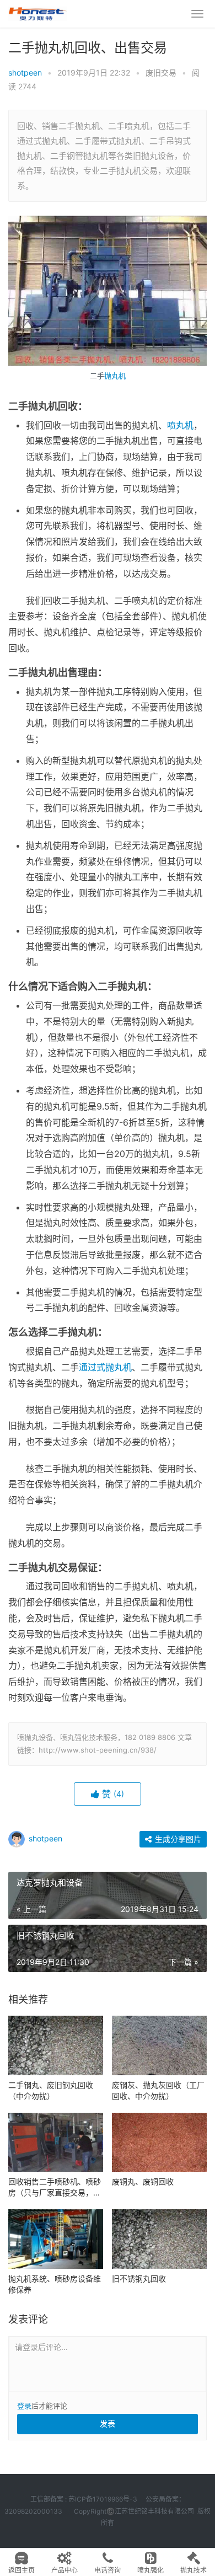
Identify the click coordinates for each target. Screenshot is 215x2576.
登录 (24, 2406)
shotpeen (25, 73)
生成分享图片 (177, 1839)
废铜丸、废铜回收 (143, 2181)
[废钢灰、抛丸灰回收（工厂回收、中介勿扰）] (159, 2045)
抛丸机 (115, 376)
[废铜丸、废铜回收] (159, 2143)
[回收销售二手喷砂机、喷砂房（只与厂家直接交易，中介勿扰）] (56, 2143)
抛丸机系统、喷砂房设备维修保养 (55, 2284)
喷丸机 (180, 425)
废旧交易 (161, 73)
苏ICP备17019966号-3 (103, 2499)
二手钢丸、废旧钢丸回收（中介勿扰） (51, 2090)
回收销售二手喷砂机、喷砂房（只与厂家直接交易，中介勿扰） (55, 2187)
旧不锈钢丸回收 (139, 2278)
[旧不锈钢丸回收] (159, 2239)
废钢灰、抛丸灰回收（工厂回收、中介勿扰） (158, 2090)
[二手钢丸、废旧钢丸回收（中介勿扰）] (56, 2045)
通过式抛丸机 (105, 1367)
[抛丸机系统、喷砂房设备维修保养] (56, 2239)
